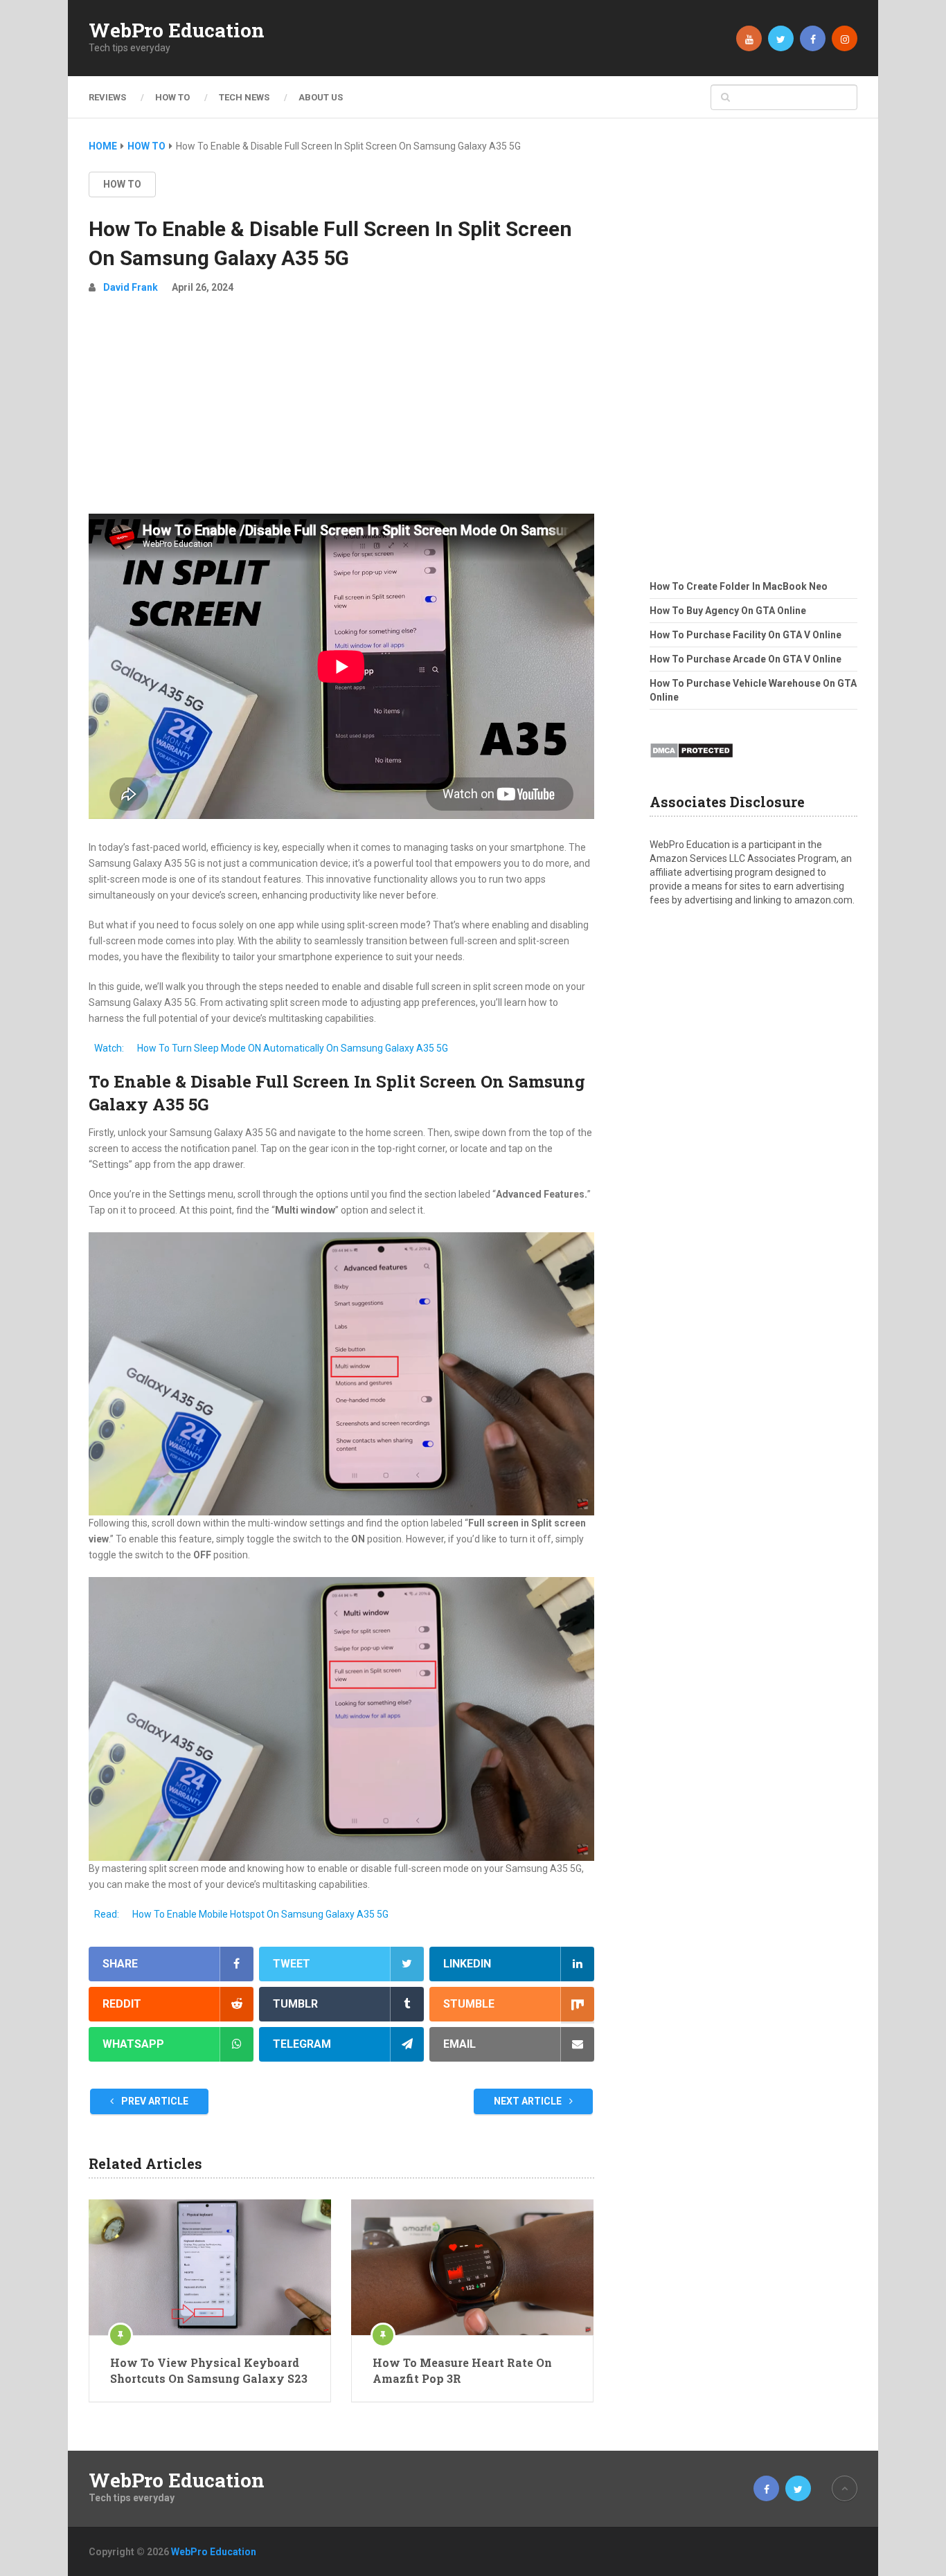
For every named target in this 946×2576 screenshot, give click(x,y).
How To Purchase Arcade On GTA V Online (746, 659)
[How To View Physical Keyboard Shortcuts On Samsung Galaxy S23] (210, 2267)
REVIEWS (107, 97)
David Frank (131, 287)
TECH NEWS (244, 97)
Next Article (529, 2101)
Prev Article (154, 2101)
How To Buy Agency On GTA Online (728, 611)
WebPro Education (177, 30)
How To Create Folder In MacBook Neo (739, 586)
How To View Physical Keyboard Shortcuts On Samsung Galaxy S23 (209, 2370)
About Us (321, 97)
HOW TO (172, 97)
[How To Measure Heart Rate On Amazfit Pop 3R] (472, 2267)
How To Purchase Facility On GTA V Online (746, 635)
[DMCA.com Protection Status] (691, 762)
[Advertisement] (341, 410)
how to (122, 184)
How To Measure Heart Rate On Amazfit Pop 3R (462, 2370)
